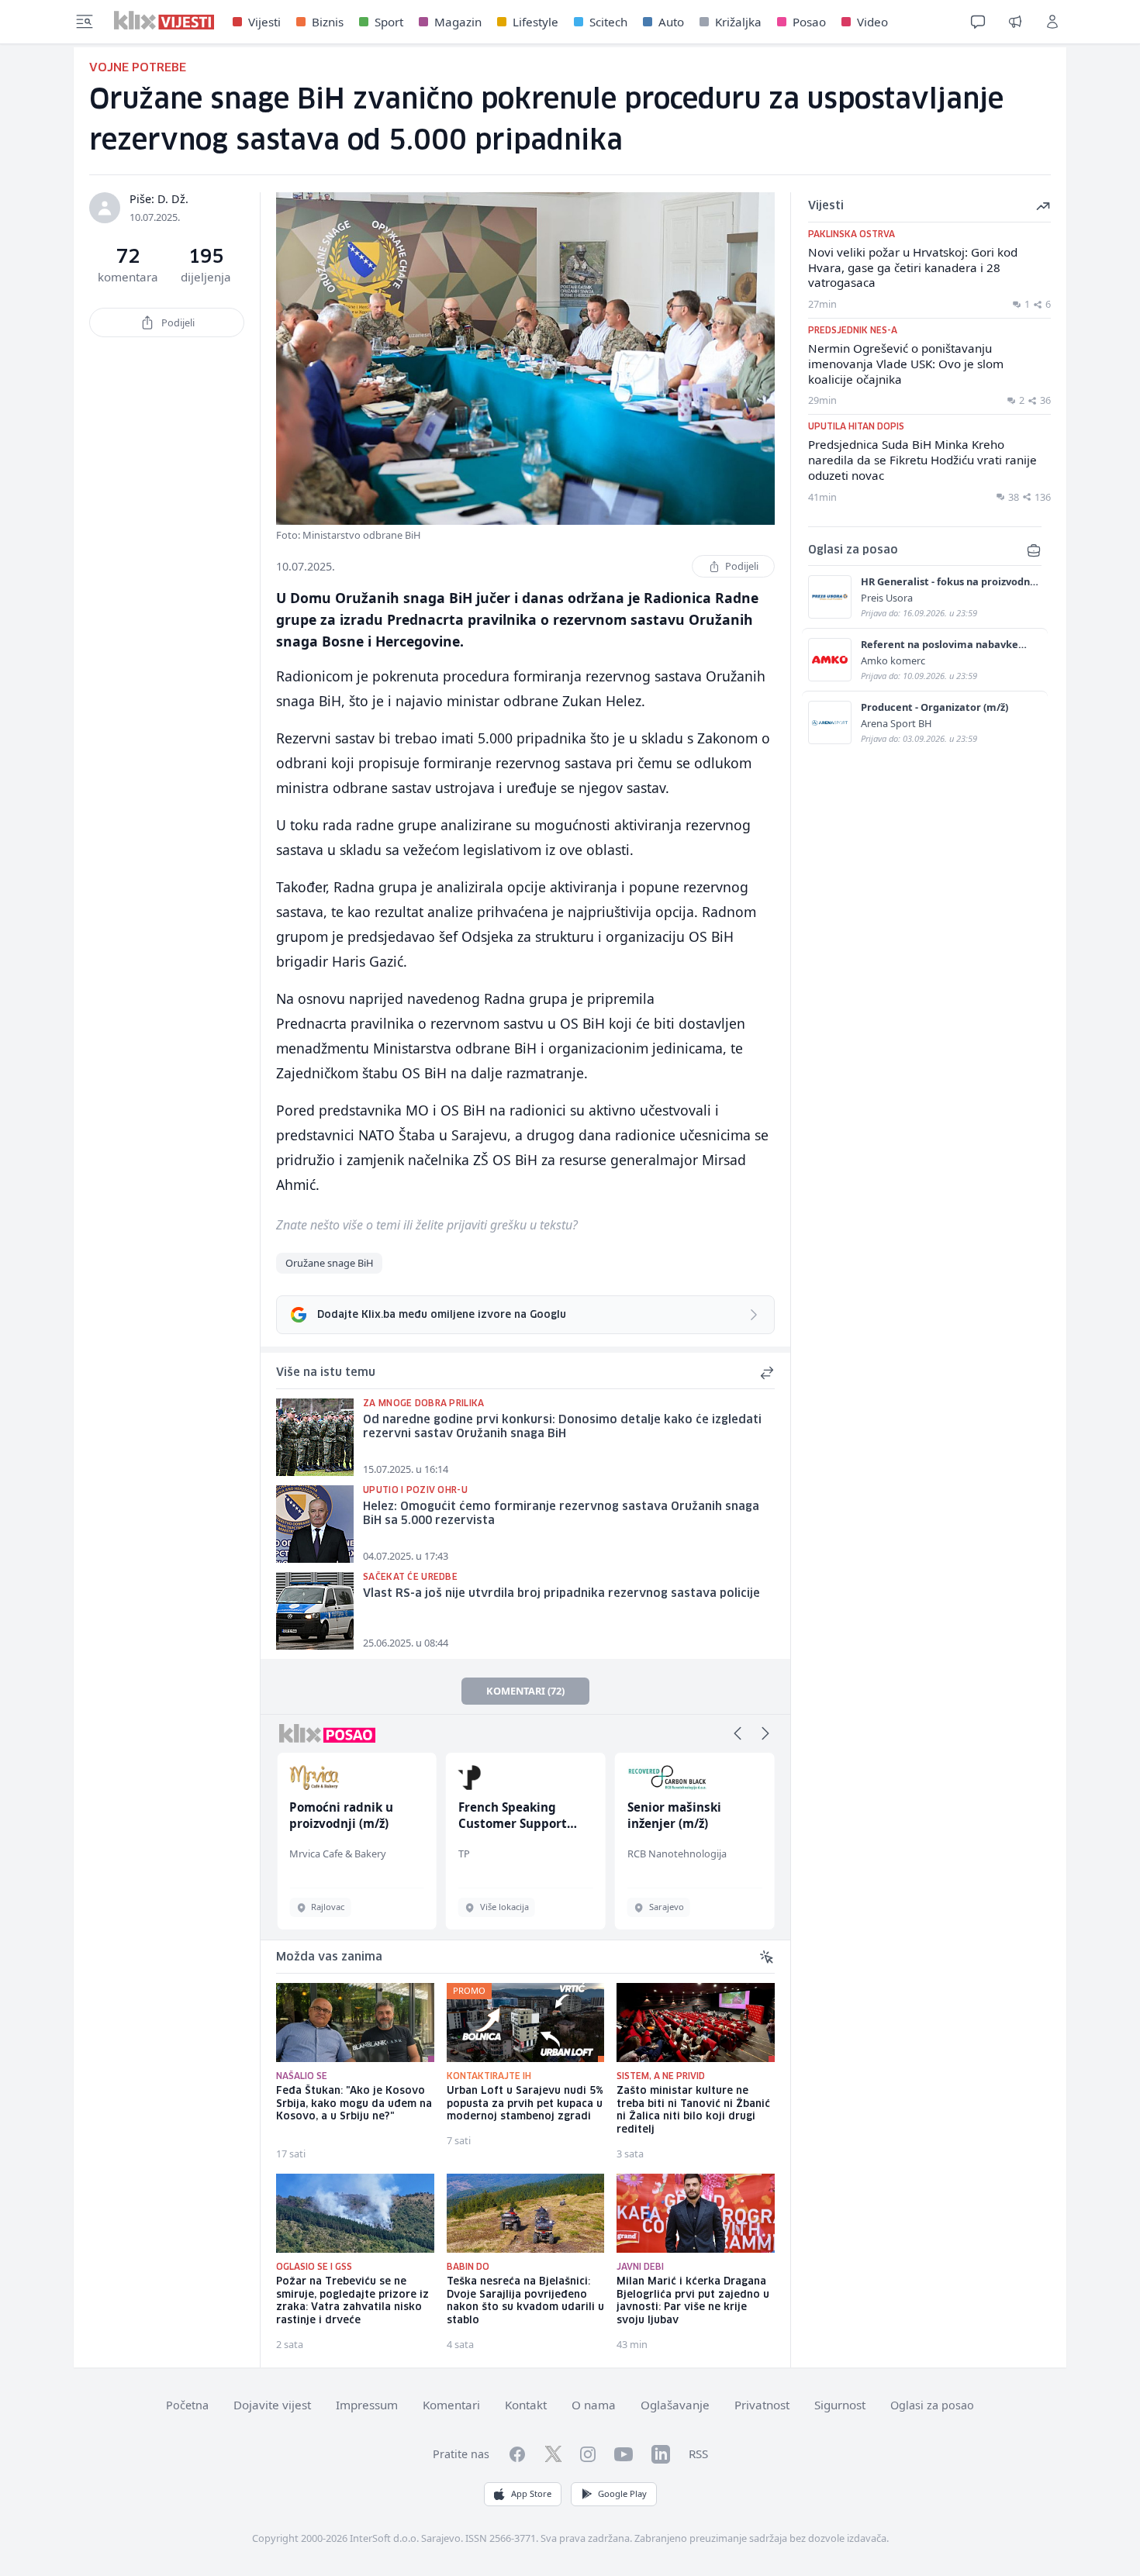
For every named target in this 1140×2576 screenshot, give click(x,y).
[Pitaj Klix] (978, 22)
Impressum (367, 2405)
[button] (738, 1733)
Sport (389, 22)
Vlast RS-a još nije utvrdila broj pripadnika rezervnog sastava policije (561, 1594)
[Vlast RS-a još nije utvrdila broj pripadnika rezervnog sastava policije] (315, 1611)
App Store (531, 2493)
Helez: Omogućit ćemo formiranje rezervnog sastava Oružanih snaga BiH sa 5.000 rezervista (561, 1514)
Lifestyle (535, 22)
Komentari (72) (525, 1691)
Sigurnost (840, 2405)
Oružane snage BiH (329, 1263)
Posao (809, 22)
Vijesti (264, 22)
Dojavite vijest (272, 2405)
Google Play (622, 2493)
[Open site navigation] (85, 22)
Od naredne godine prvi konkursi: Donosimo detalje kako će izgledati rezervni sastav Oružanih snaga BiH (562, 1428)
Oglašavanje (675, 2405)
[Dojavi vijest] (1015, 22)
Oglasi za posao (932, 2405)
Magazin (458, 22)
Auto (671, 22)
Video (872, 22)
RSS (698, 2454)
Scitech (608, 22)
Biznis (328, 22)
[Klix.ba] (164, 20)
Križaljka (738, 22)
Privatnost (762, 2405)
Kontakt (526, 2405)
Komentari (451, 2405)
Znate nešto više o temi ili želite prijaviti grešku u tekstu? (427, 1225)
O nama (594, 2405)
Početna (187, 2405)
